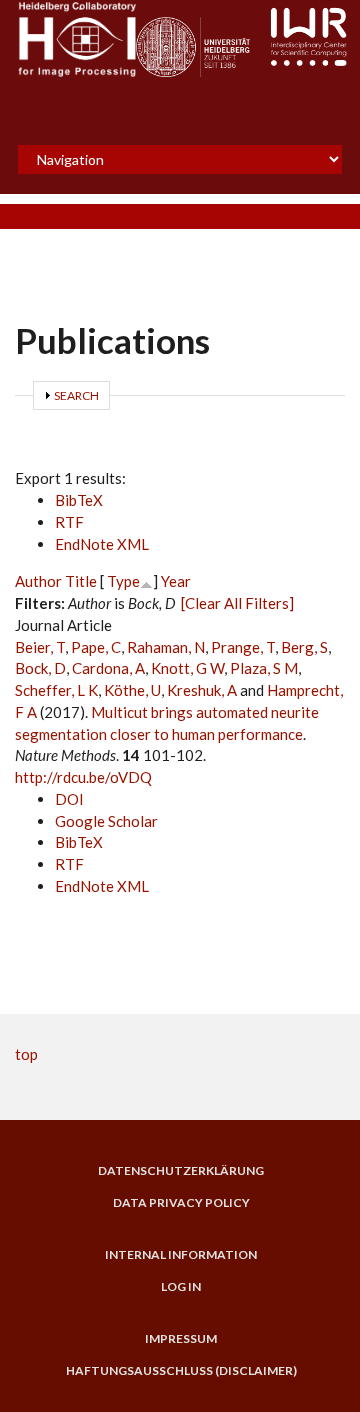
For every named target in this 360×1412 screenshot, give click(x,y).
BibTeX (79, 500)
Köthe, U (132, 690)
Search (76, 395)
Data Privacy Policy (181, 1203)
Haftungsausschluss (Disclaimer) (181, 1371)
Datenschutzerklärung (181, 1171)
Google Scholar (106, 821)
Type (123, 581)
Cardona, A (108, 668)
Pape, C (96, 647)
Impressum (181, 1339)
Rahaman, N (166, 647)
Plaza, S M (264, 668)
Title (81, 581)
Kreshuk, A (202, 690)
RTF (69, 522)
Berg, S (304, 647)
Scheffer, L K (56, 690)
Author (38, 581)
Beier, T (40, 647)
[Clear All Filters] (237, 603)
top (26, 1054)
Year (176, 581)
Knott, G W (187, 668)
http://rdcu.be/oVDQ (83, 777)
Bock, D (40, 668)
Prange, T (243, 647)
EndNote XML (102, 544)
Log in (181, 1287)
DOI (69, 799)
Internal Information (181, 1255)
